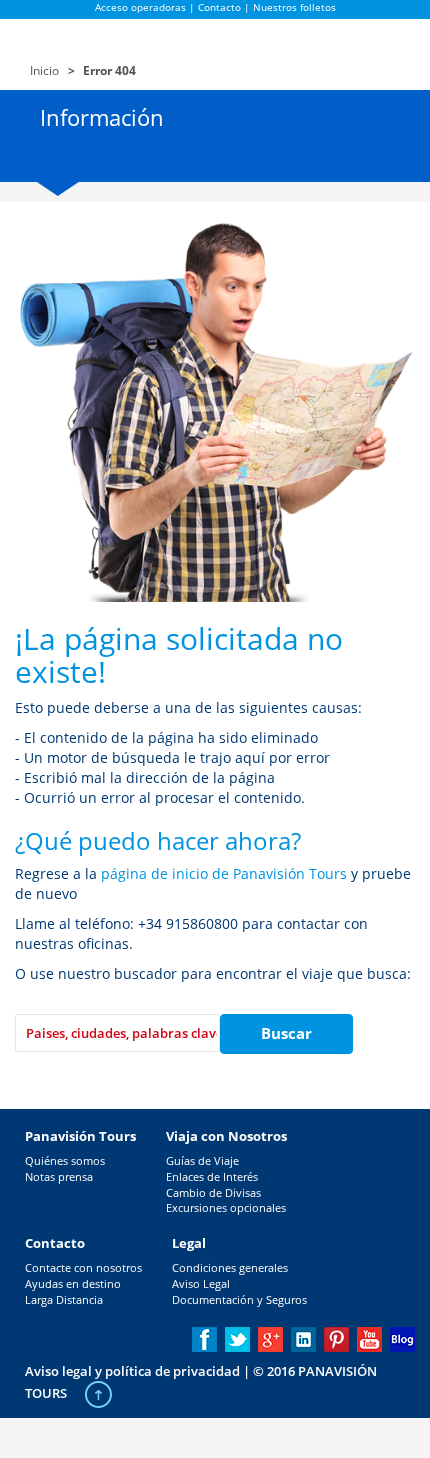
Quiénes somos (65, 1160)
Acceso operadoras (140, 7)
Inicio (44, 70)
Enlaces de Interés (212, 1176)
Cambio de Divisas (213, 1192)
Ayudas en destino (73, 1283)
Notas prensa (59, 1176)
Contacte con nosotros (83, 1267)
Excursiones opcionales (226, 1207)
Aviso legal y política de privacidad (132, 1371)
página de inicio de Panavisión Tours (224, 873)
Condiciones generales (230, 1267)
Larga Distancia (64, 1299)
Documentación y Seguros (239, 1299)
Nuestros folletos (294, 7)
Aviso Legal (201, 1283)
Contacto (219, 7)
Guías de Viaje (202, 1160)
